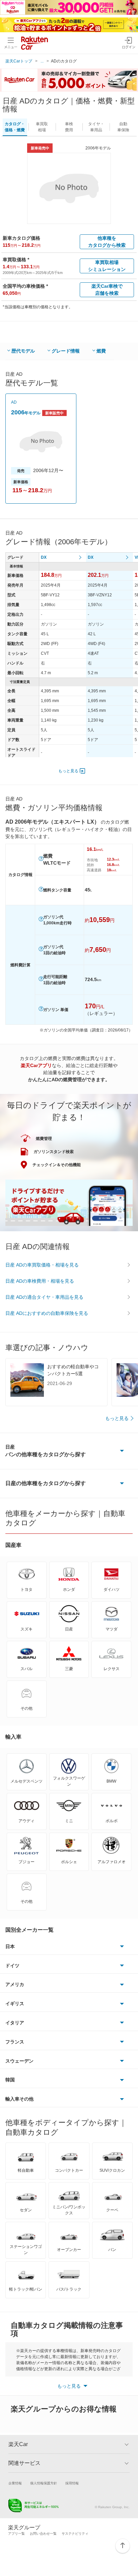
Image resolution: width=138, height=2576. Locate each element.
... (42, 61)
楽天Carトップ (19, 61)
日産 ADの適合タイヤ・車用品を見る (44, 1297)
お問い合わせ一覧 (43, 2534)
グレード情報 (66, 351)
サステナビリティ (75, 2534)
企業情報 (15, 2483)
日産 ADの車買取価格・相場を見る (42, 1265)
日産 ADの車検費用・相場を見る (40, 1281)
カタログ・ (15, 127)
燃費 (101, 351)
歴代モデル (23, 351)
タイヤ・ (96, 127)
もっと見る (68, 771)
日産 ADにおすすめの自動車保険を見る (47, 1313)
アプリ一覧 (16, 2534)
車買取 (42, 127)
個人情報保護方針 (44, 2483)
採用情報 (72, 2483)
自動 (123, 127)
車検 (69, 127)
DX (44, 557)
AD (14, 402)
